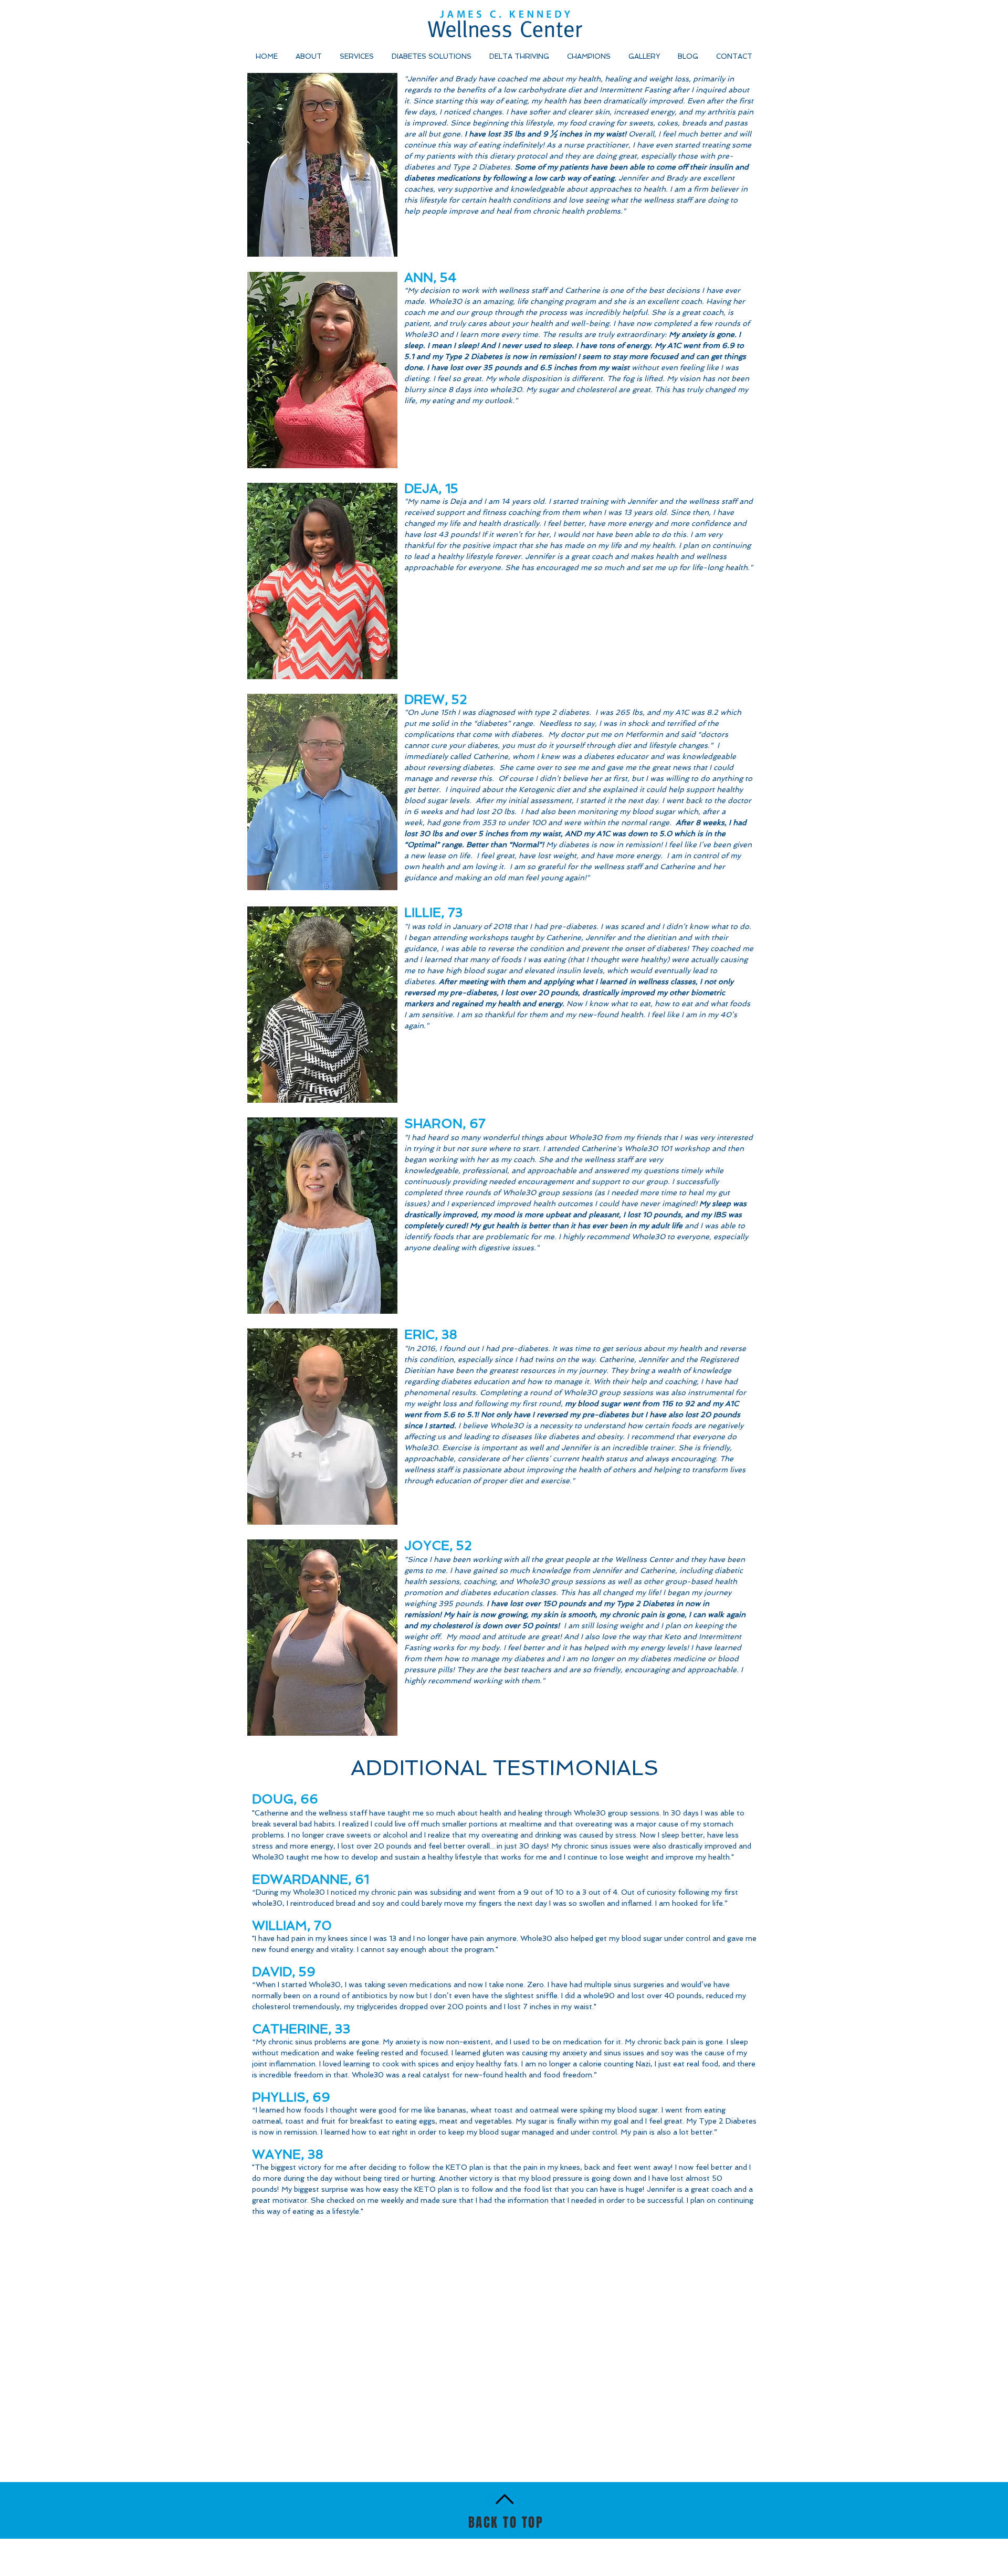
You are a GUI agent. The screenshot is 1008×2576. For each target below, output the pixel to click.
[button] (590, 56)
